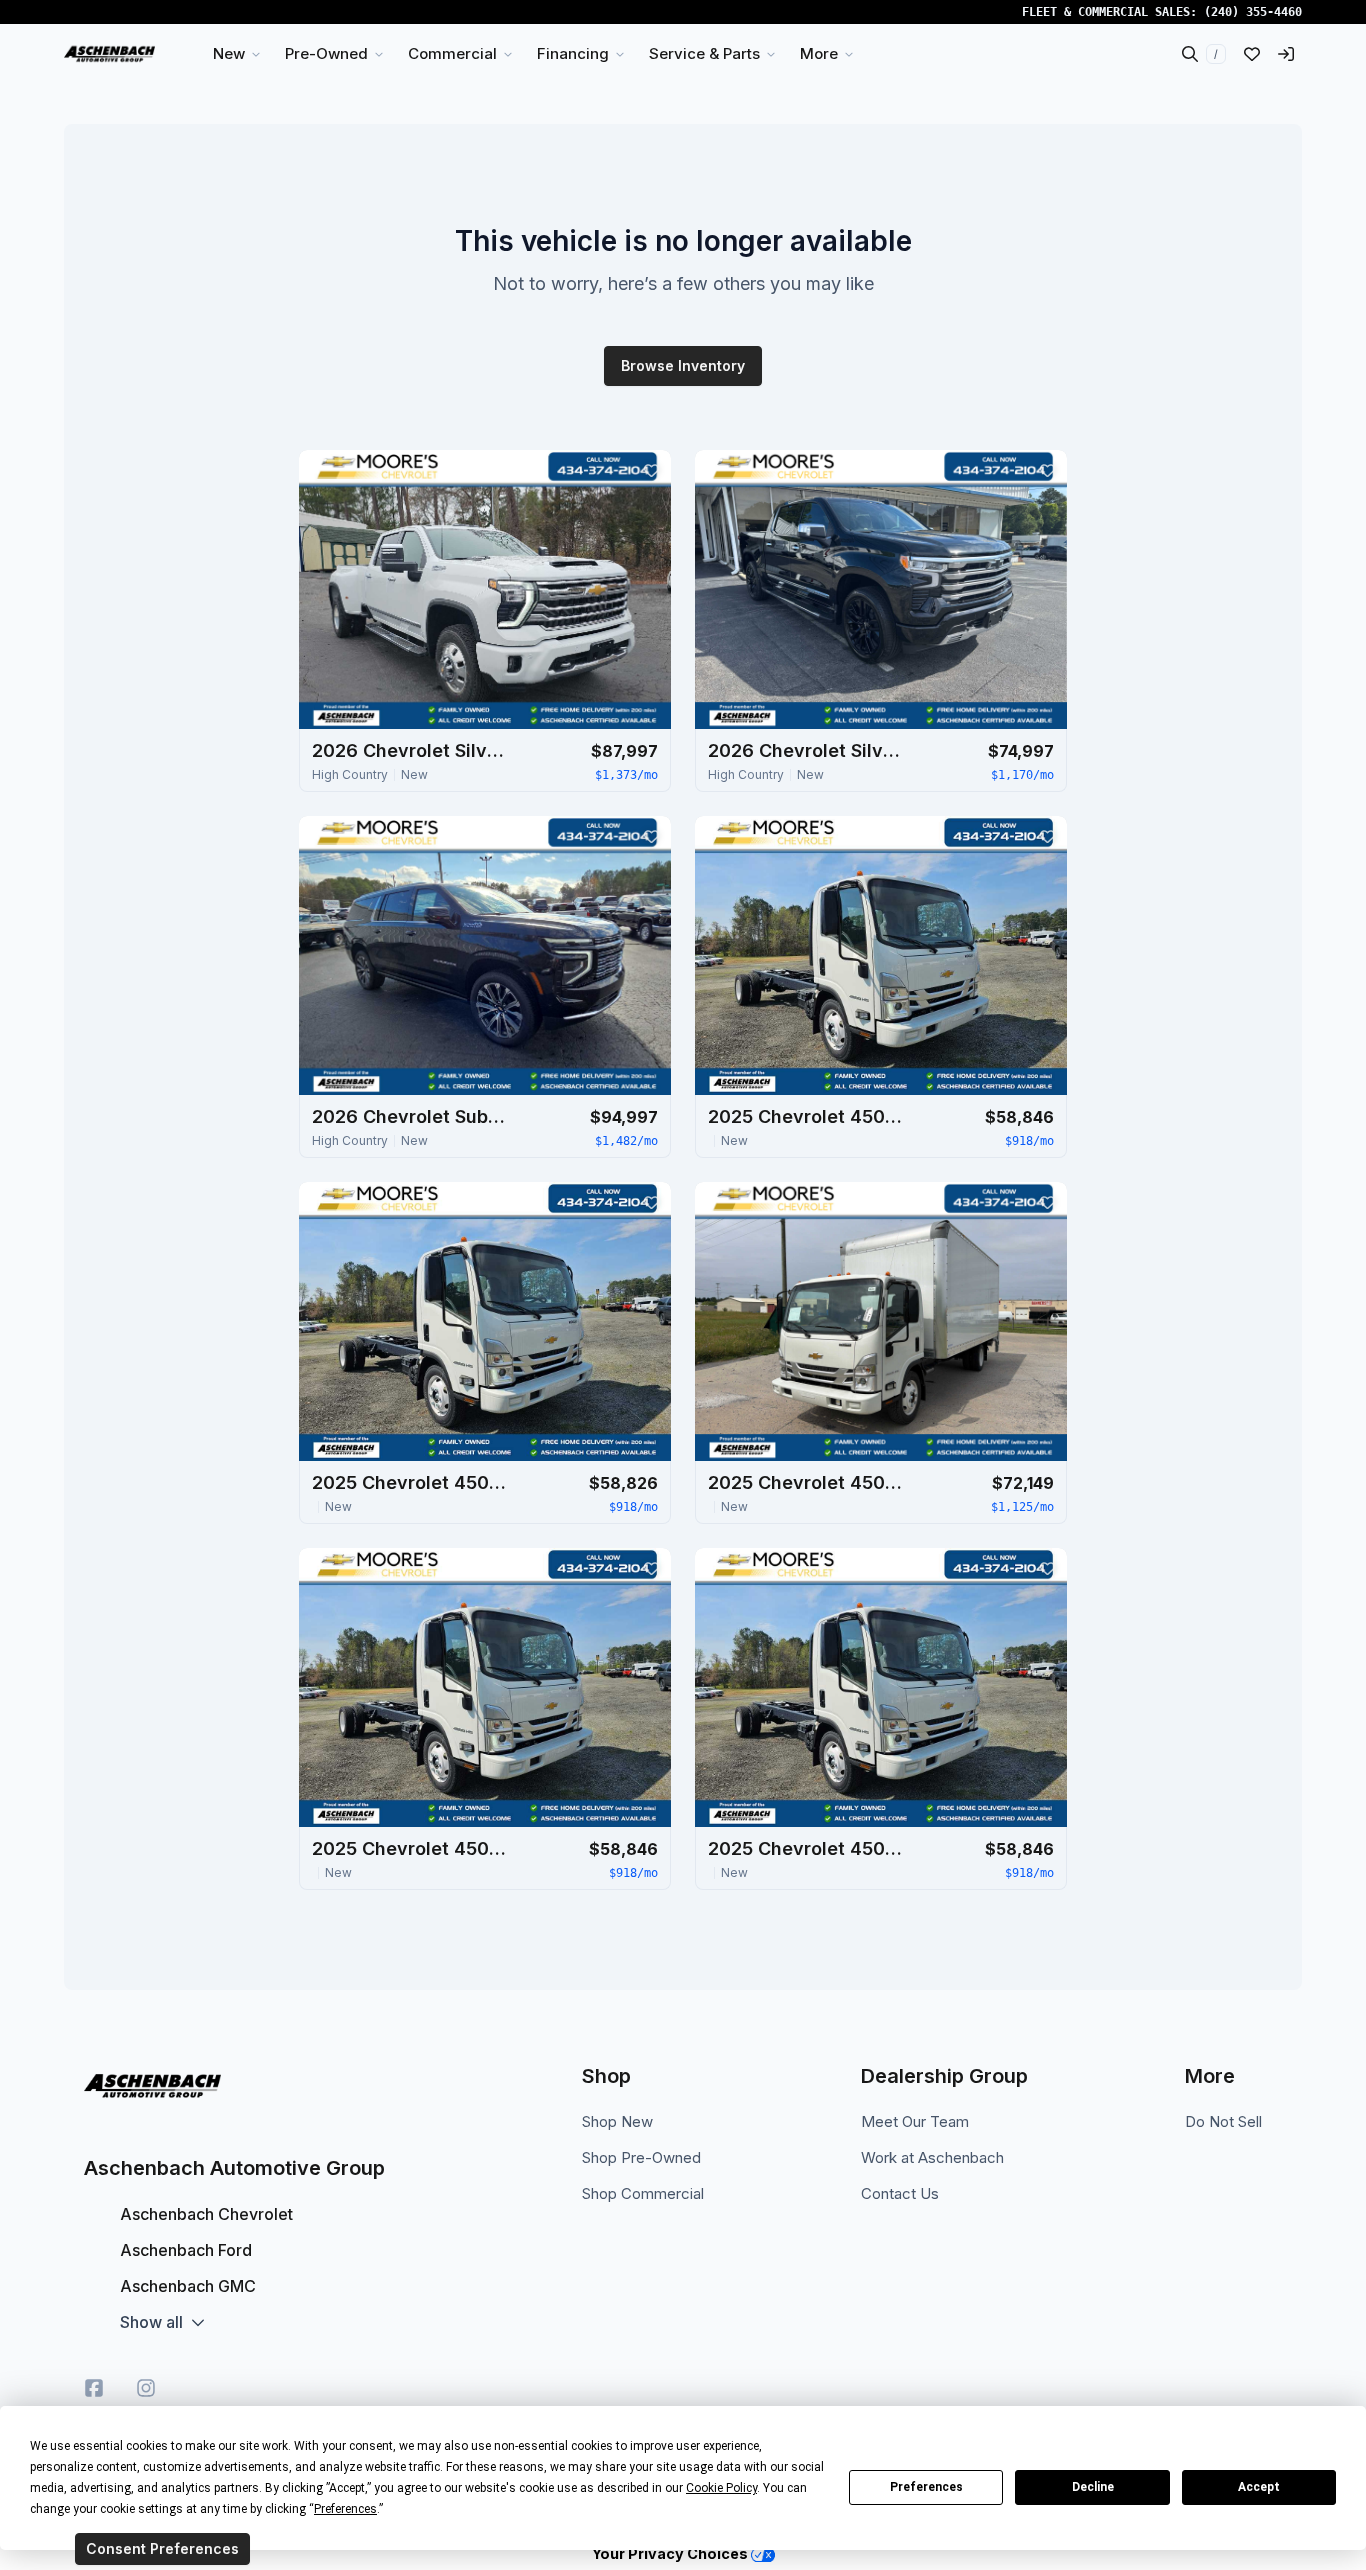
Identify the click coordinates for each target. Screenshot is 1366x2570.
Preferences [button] (345, 2509)
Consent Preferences (162, 2548)
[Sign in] (1286, 54)
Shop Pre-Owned (641, 2157)
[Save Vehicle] (651, 470)
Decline (1093, 2487)
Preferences (926, 2487)
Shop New (617, 2121)
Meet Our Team (915, 2121)
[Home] (109, 54)
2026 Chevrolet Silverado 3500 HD (412, 750)
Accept (1259, 2487)
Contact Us (900, 2193)
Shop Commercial (643, 2193)
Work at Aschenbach (932, 2157)
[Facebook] (94, 2388)
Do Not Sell (1223, 2121)
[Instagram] (146, 2388)
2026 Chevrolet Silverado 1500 (808, 750)
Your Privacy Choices (671, 2553)
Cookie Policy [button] (721, 2488)
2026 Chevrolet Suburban (412, 1116)
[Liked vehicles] (1252, 54)
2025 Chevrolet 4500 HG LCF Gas (808, 1116)
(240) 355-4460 (1253, 12)
